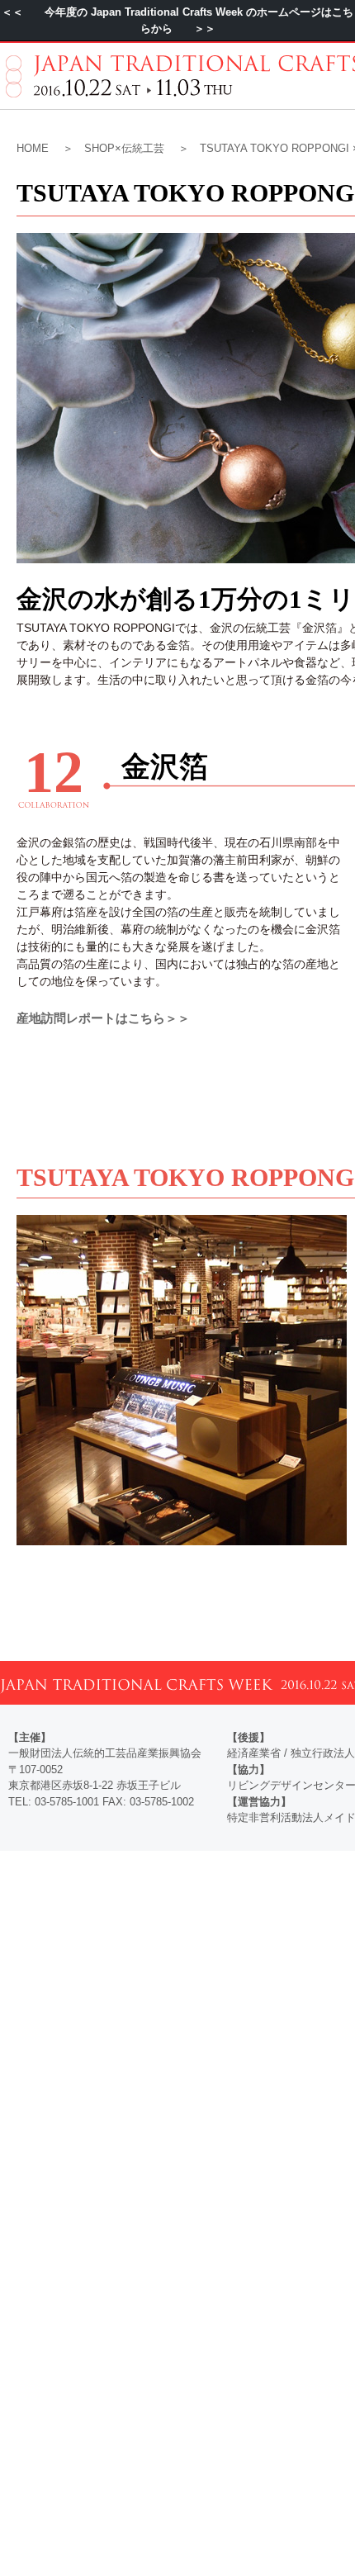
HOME (33, 148)
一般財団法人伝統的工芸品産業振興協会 (105, 1753)
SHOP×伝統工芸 (124, 148)
